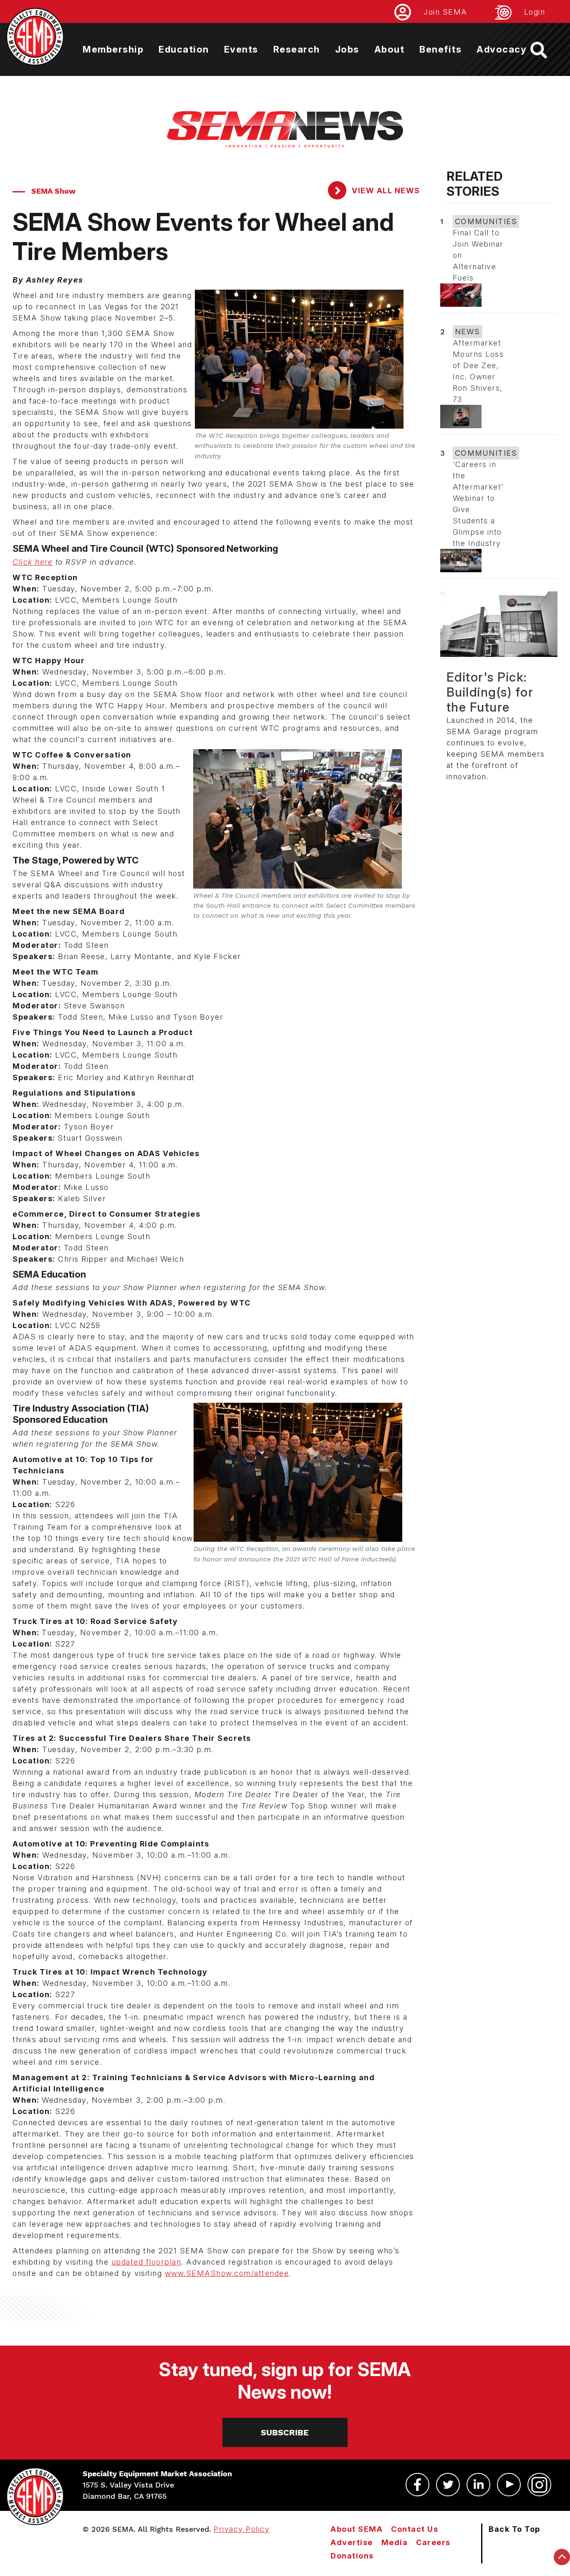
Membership (113, 49)
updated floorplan (146, 2262)
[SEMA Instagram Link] (539, 2485)
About (390, 49)
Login (535, 12)
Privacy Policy (242, 2529)
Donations (352, 2556)
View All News (385, 191)
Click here (33, 562)
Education (184, 49)
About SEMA (357, 2529)
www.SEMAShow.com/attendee (227, 2273)
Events (241, 49)
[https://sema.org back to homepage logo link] (546, 50)
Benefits (440, 49)
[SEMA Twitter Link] (448, 2485)
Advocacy (502, 49)
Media (395, 2542)
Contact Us (415, 2529)
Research (297, 49)
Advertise (352, 2542)
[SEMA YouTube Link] (509, 2485)
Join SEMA (445, 12)
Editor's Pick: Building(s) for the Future (490, 692)
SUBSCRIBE (285, 2432)
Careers (433, 2542)
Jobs (347, 49)
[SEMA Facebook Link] (417, 2485)
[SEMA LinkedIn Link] (478, 2485)
